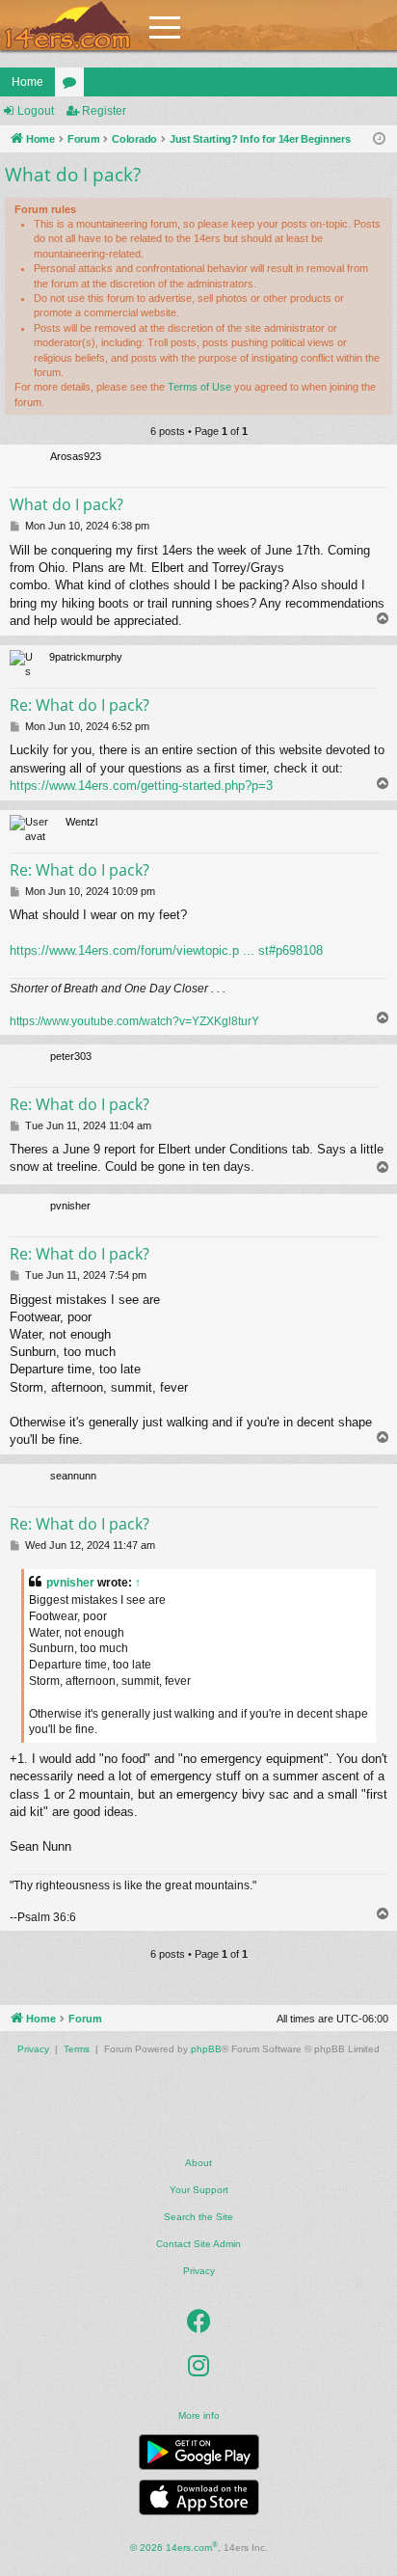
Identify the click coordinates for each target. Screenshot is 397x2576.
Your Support (199, 2190)
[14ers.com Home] (67, 26)
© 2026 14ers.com (174, 2547)
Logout (36, 111)
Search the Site (198, 2217)
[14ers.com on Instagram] (198, 2366)
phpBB (206, 2049)
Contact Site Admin (198, 2244)
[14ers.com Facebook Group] (199, 2321)
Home (27, 82)
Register (104, 111)
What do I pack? (73, 175)
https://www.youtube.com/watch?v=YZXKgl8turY (134, 1021)
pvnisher (70, 1583)
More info (199, 2415)
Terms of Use (199, 387)
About (198, 2163)
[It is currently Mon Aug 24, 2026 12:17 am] (379, 139)
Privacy (199, 2271)
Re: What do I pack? (79, 705)
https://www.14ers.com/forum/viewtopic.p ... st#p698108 (166, 950)
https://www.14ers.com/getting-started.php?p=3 (141, 786)
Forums (73, 86)
